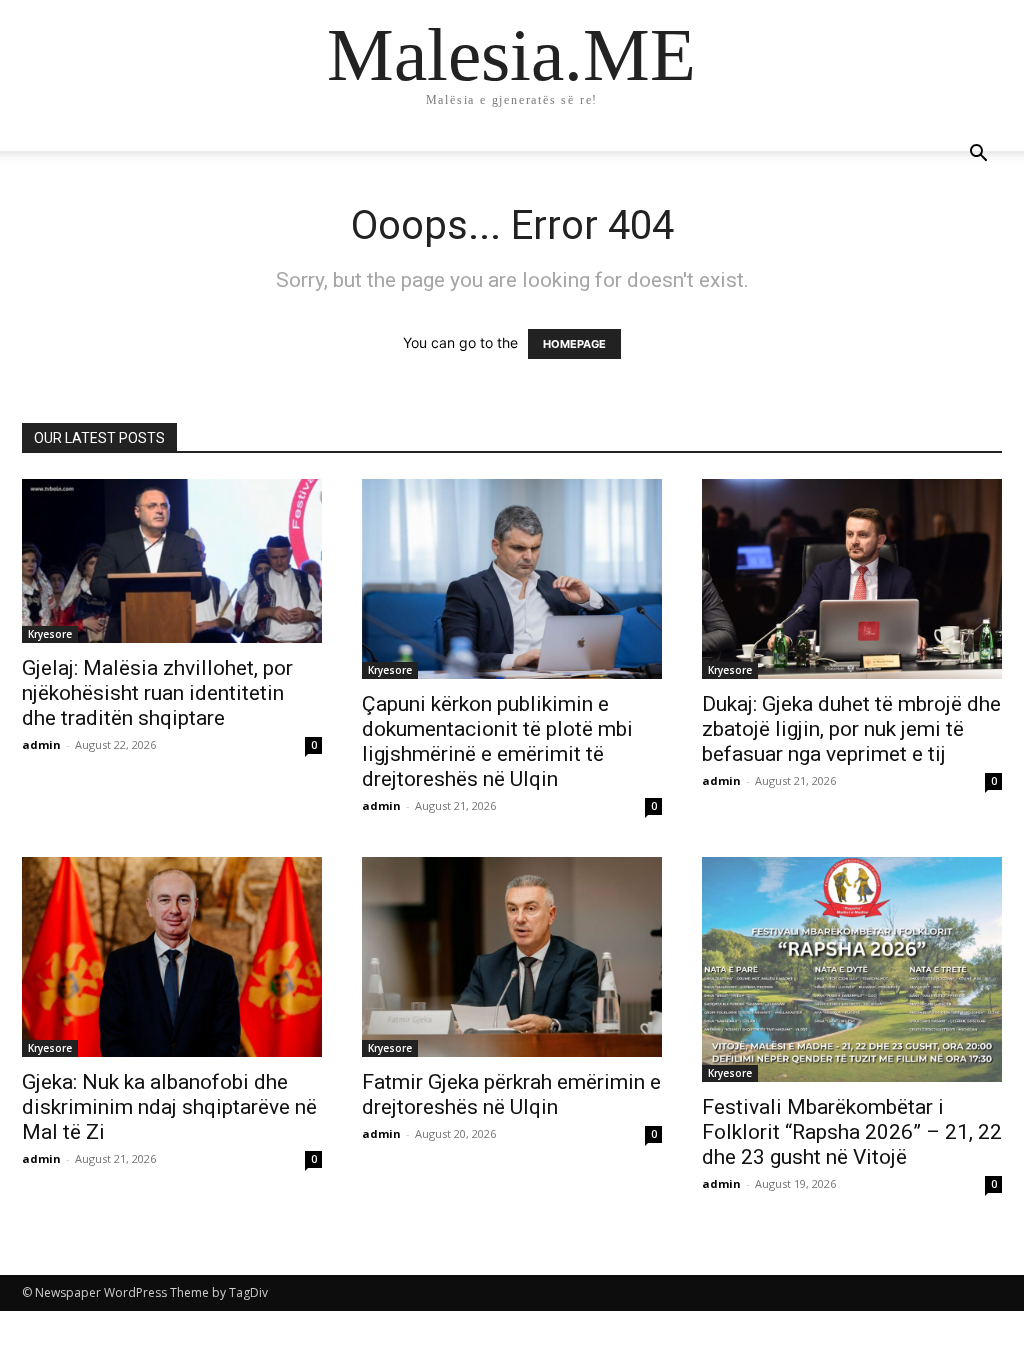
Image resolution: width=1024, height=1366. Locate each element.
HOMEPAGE (574, 344)
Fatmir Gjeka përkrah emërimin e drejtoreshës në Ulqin (511, 1094)
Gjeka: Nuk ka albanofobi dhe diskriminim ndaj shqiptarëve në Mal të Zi (169, 1107)
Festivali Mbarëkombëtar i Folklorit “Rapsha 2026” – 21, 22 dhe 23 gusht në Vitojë (852, 1132)
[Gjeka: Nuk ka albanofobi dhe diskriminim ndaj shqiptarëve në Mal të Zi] (172, 957)
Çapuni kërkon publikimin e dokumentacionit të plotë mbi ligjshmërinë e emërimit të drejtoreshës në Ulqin (497, 741)
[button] (978, 155)
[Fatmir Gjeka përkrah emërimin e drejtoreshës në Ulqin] (512, 957)
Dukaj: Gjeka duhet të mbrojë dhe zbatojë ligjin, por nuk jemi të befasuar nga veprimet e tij (851, 729)
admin (41, 744)
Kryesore (50, 634)
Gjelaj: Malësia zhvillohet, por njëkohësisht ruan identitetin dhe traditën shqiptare (157, 693)
